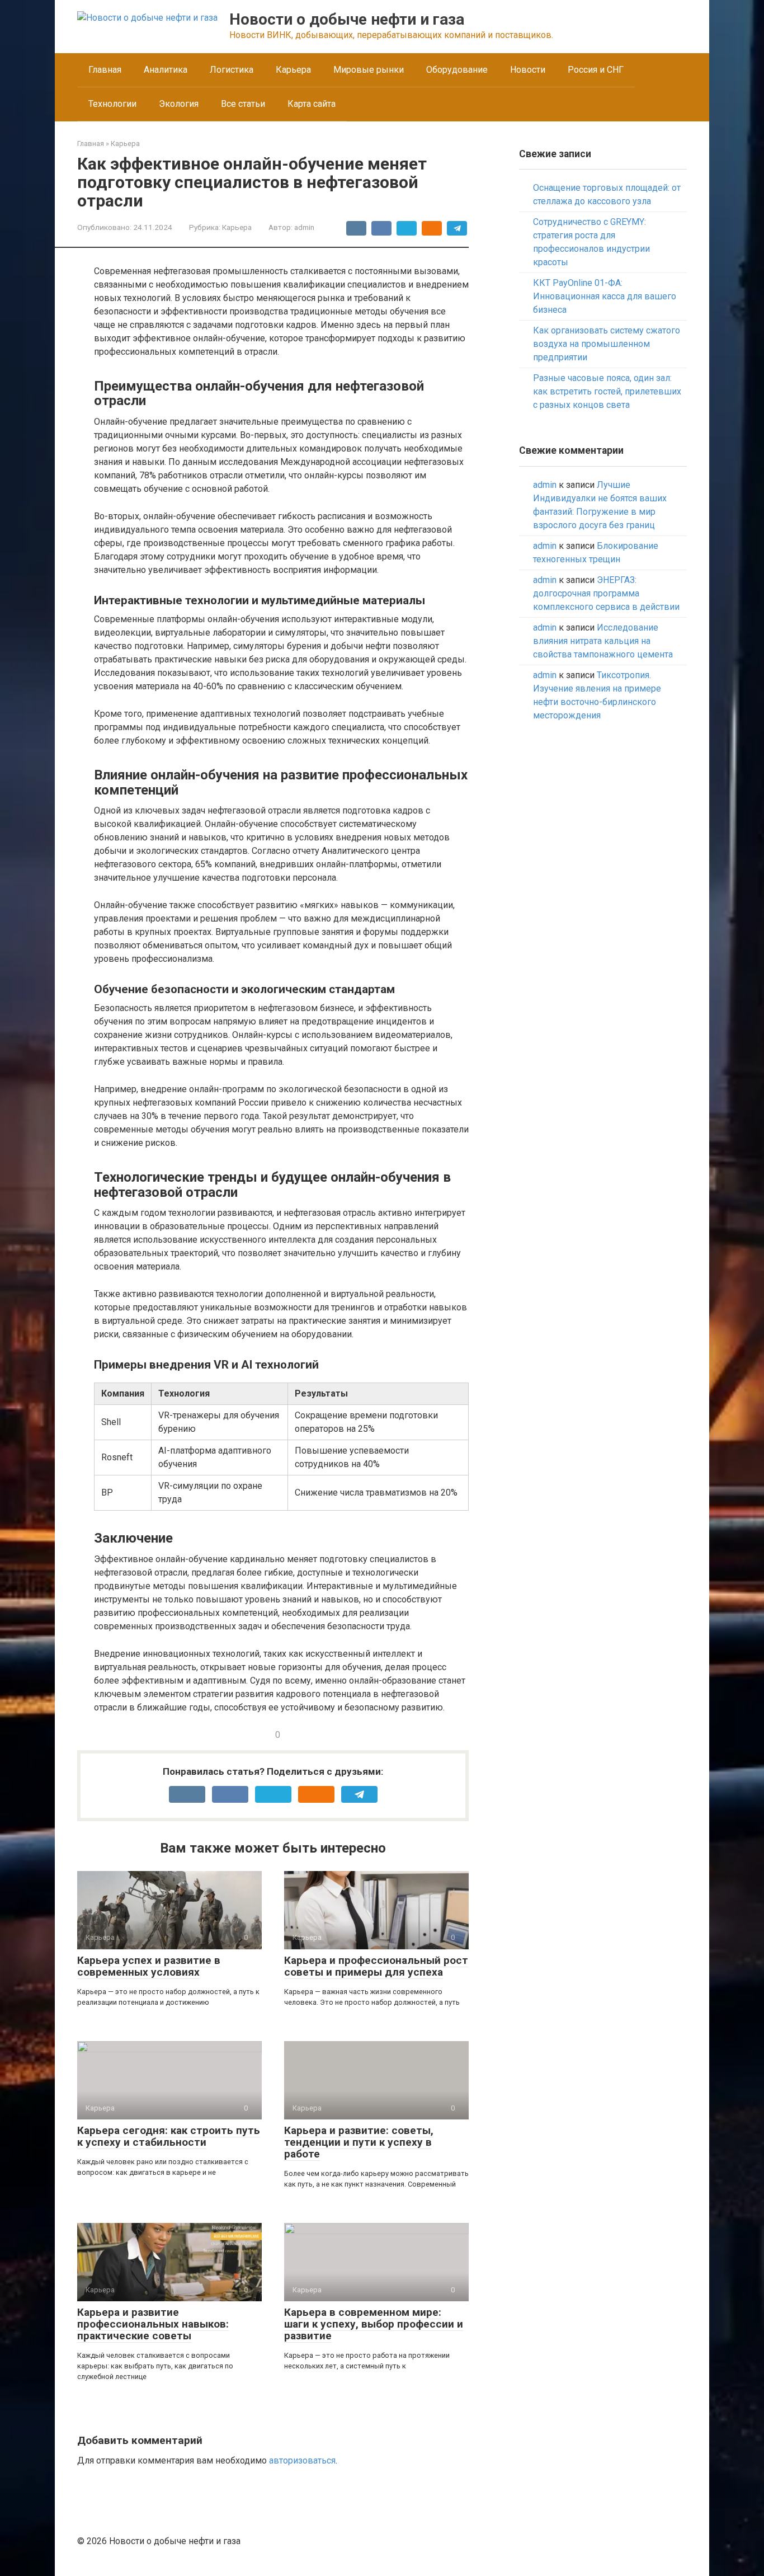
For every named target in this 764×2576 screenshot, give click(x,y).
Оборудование (457, 70)
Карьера (293, 70)
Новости (528, 70)
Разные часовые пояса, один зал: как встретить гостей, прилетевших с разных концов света (607, 391)
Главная (105, 70)
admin (545, 485)
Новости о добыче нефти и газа (347, 19)
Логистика (232, 70)
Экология (179, 104)
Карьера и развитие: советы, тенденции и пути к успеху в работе (359, 2142)
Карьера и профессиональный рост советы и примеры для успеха (376, 1966)
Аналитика (166, 70)
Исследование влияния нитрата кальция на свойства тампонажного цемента (603, 641)
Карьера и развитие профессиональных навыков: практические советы (153, 2324)
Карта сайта (312, 104)
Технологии (112, 104)
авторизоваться (302, 2460)
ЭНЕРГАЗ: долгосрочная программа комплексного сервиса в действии (606, 593)
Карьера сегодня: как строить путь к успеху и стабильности (169, 2136)
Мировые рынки (369, 70)
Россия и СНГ (596, 70)
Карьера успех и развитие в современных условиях (149, 1966)
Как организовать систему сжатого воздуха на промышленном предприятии (607, 344)
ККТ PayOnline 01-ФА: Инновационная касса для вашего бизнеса (605, 296)
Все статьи (243, 104)
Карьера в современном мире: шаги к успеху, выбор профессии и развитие (374, 2324)
